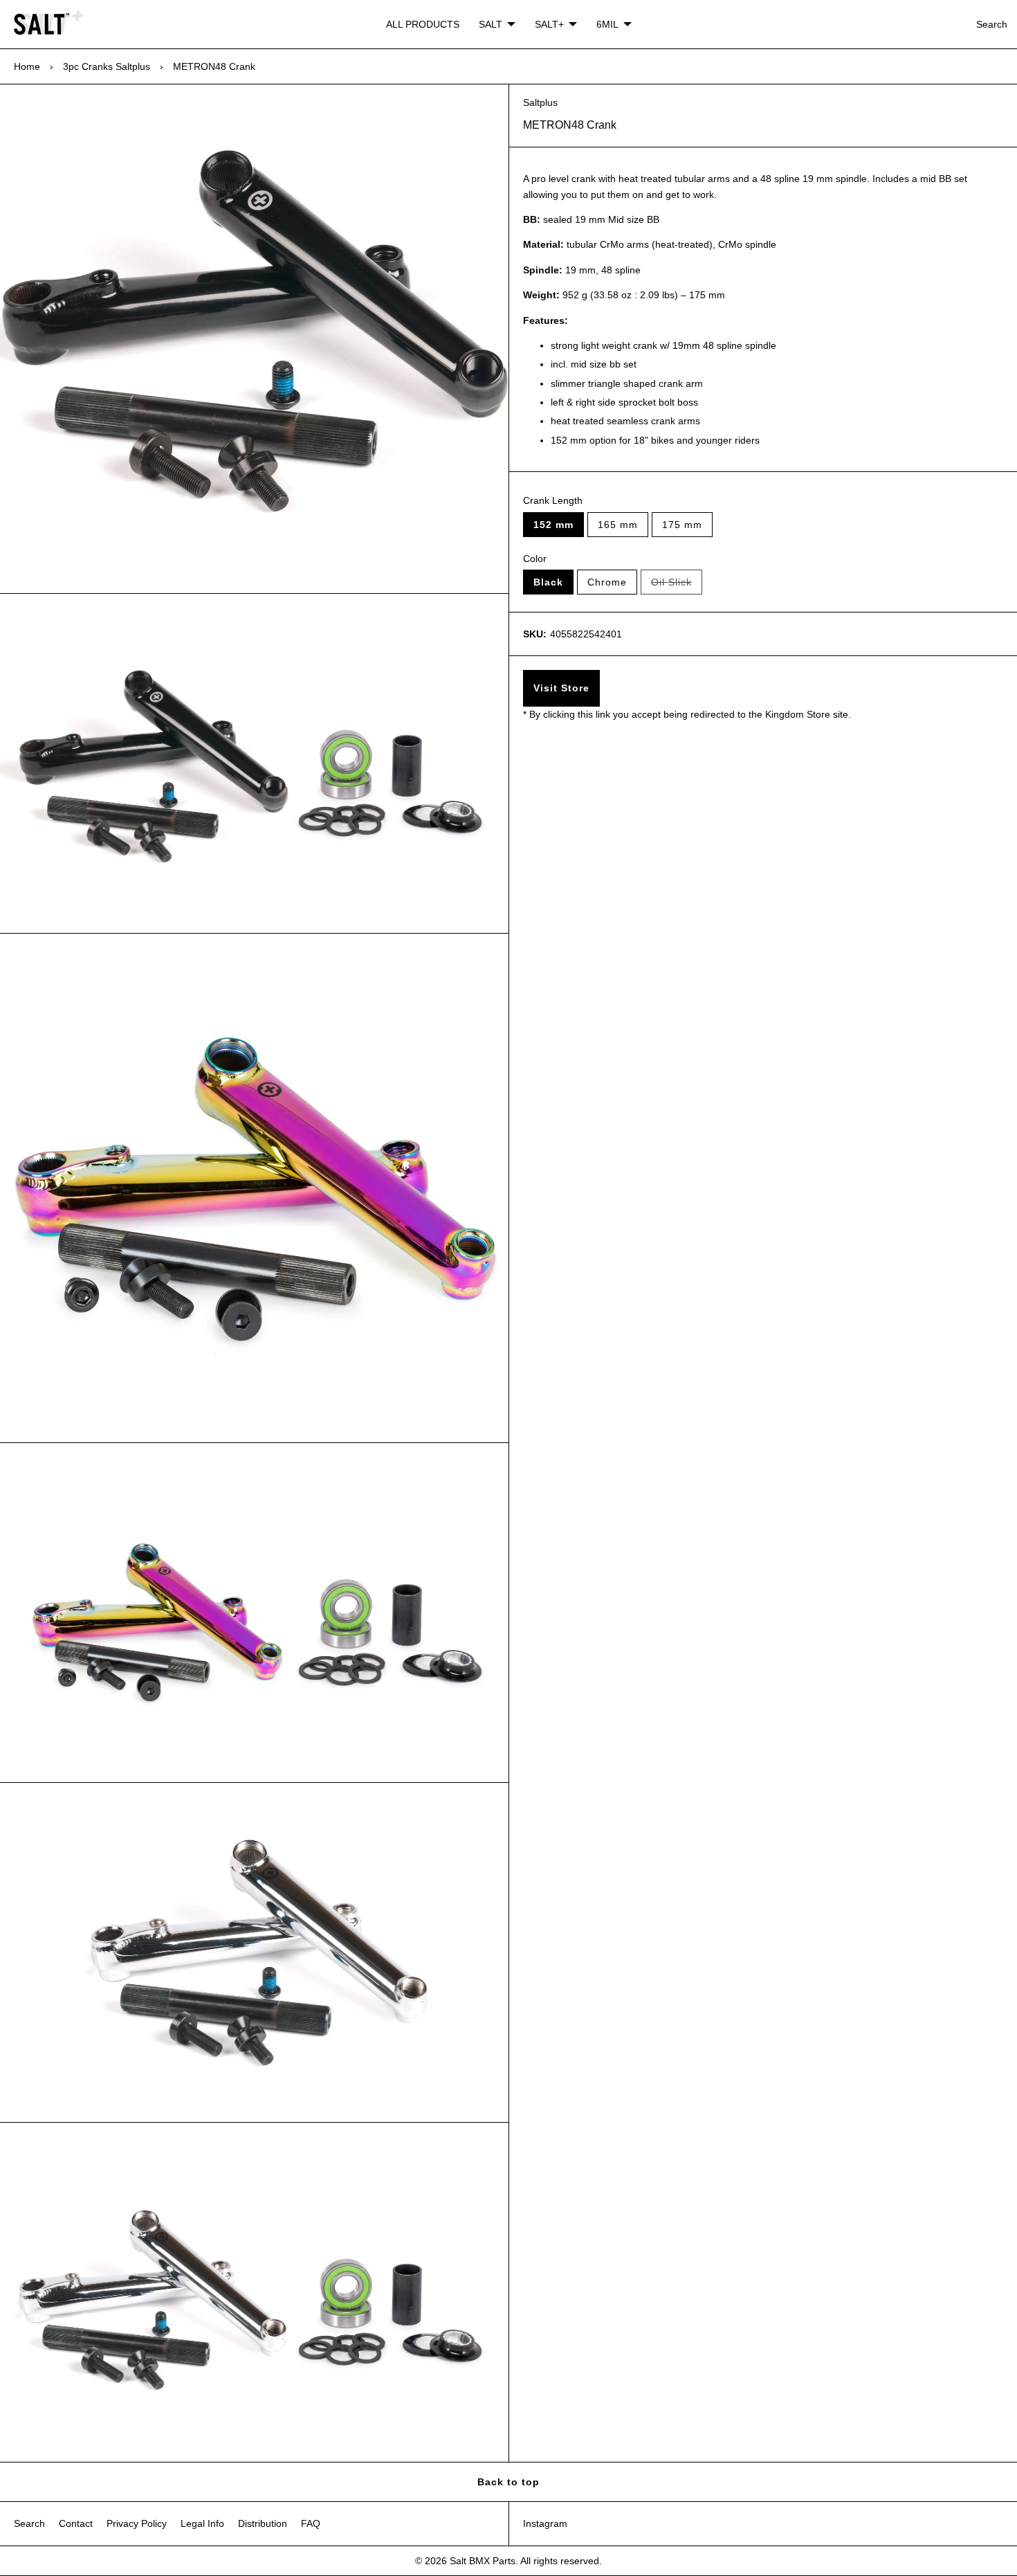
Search (992, 24)
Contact (76, 2523)
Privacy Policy (137, 2523)
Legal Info (202, 2523)
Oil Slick (677, 586)
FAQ (311, 2523)
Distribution (263, 2523)
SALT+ (549, 24)
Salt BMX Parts (483, 2561)
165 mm (618, 525)
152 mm (553, 525)
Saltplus (540, 102)
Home (27, 66)
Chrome (607, 582)
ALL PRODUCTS (423, 24)
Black (548, 582)
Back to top (508, 2482)
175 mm (682, 525)
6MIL (607, 24)
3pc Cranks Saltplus (107, 66)
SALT (491, 24)
